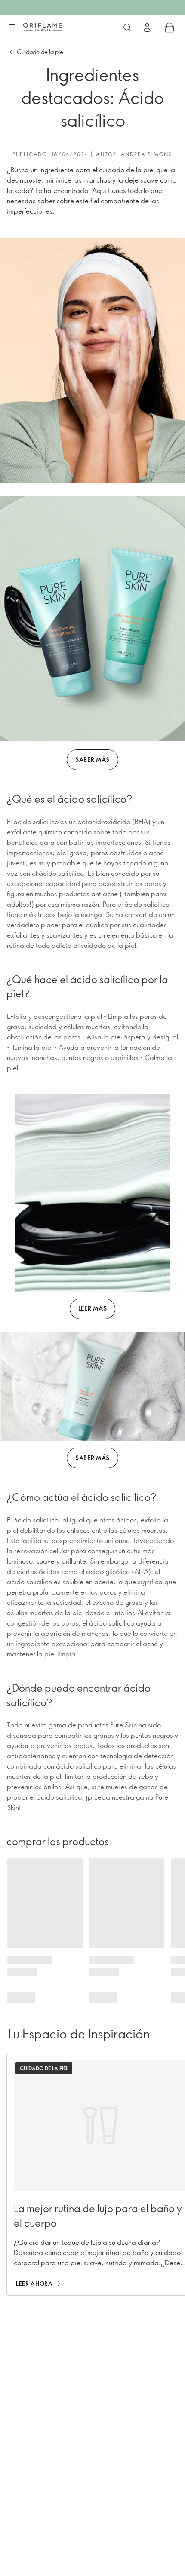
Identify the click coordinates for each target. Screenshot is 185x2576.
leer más (93, 1308)
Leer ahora (34, 2283)
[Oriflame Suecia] (43, 27)
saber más (92, 759)
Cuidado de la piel (41, 52)
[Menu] (12, 28)
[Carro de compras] (170, 28)
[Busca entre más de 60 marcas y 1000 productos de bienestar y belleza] (127, 28)
